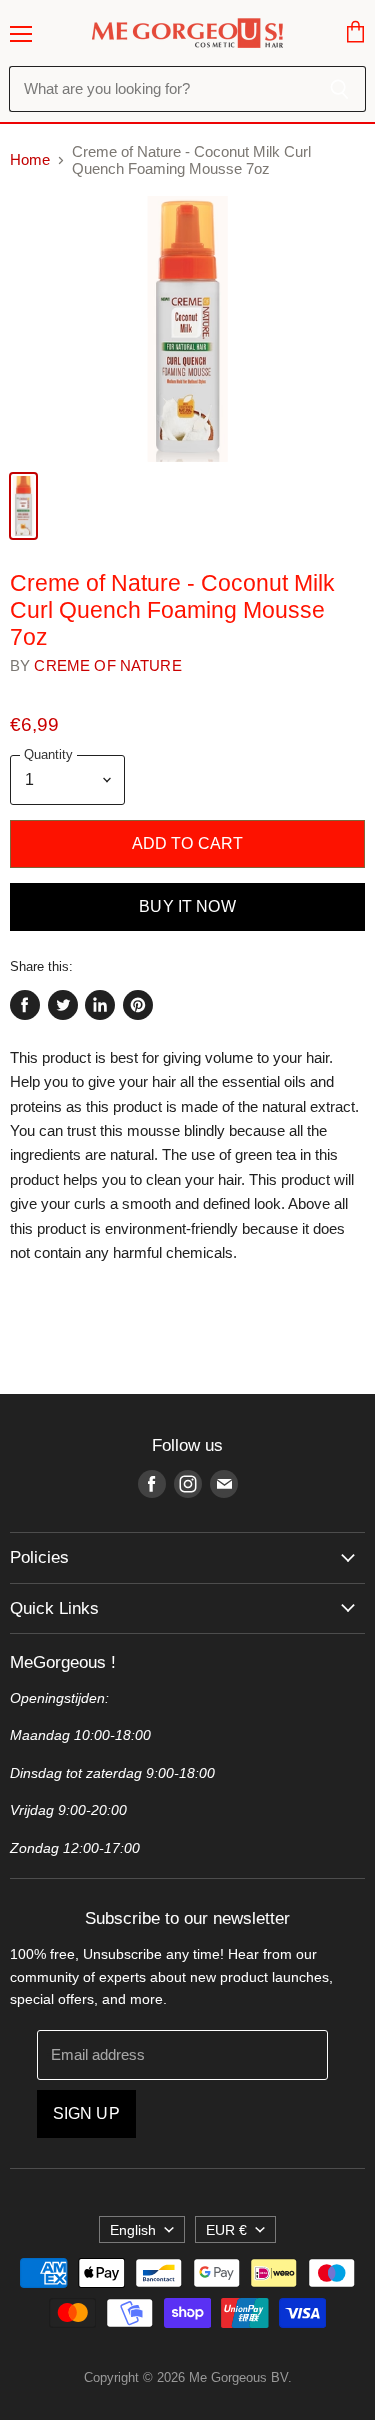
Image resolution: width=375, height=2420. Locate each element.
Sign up (86, 2113)
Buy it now (187, 906)
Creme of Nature (107, 665)
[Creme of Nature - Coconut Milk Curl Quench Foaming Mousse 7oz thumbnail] (23, 506)
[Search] (339, 89)
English (133, 2230)
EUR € (226, 2230)
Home (30, 159)
